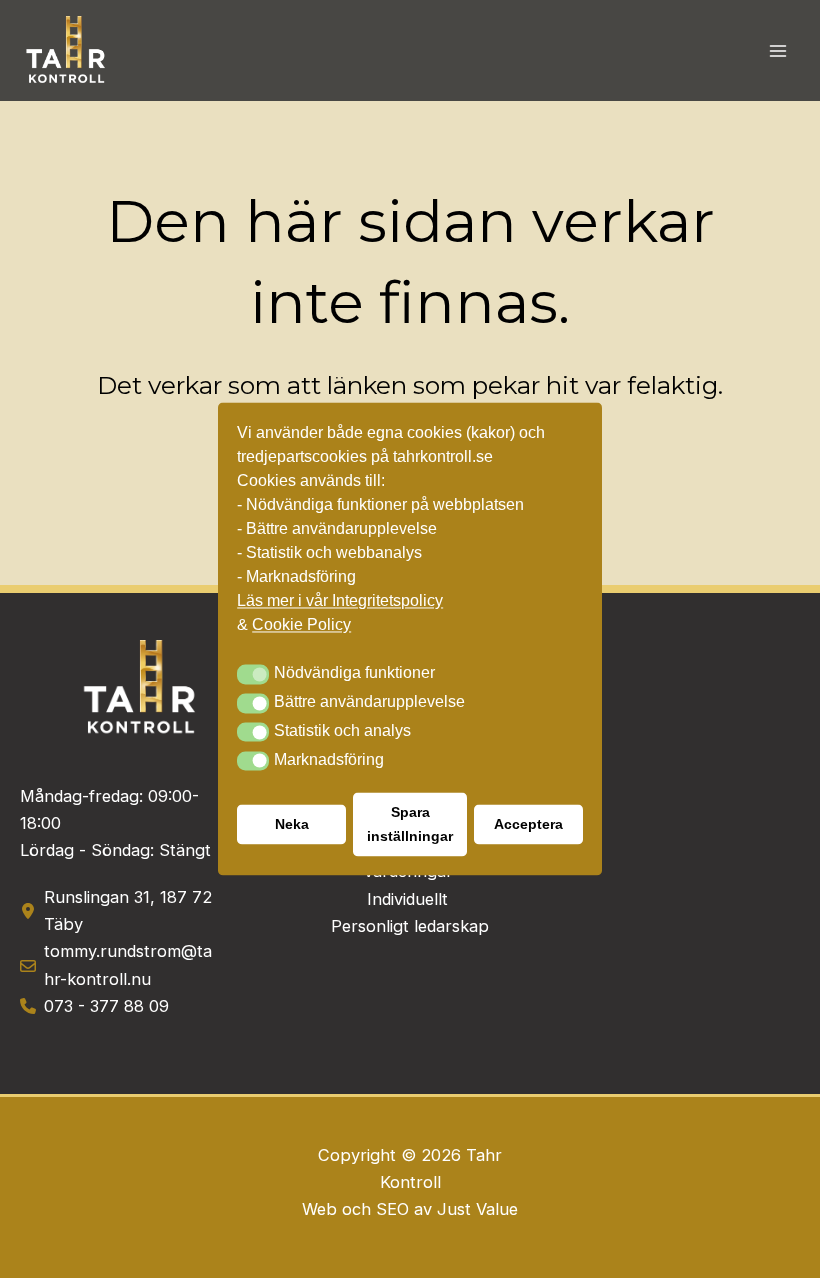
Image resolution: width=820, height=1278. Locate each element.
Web (322, 1209)
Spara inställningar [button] (410, 825)
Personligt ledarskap (410, 926)
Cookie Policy (301, 625)
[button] (253, 675)
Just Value (477, 1209)
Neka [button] (292, 825)
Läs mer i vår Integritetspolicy (340, 601)
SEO (392, 1209)
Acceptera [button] (528, 825)
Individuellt (410, 899)
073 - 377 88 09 (106, 1006)
